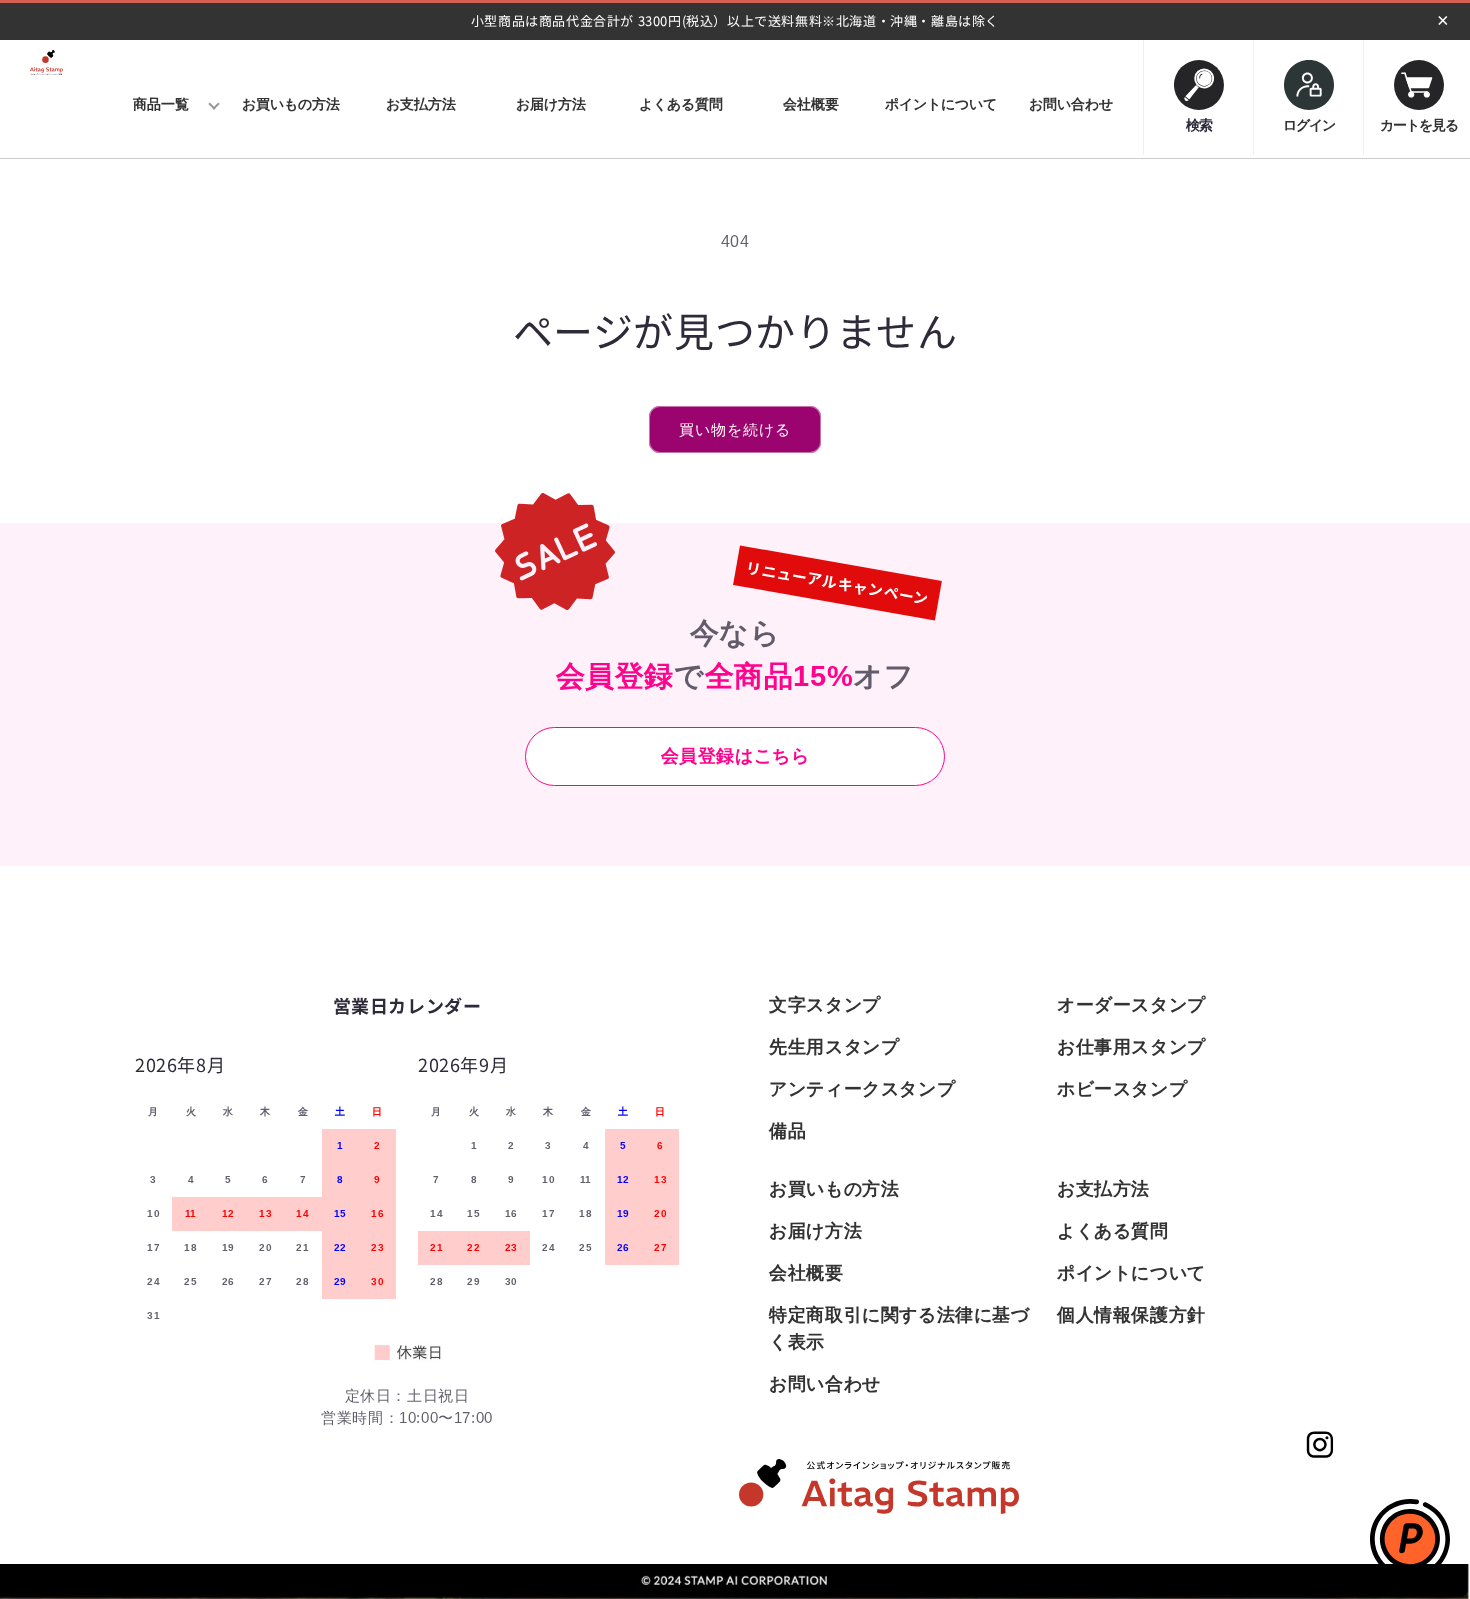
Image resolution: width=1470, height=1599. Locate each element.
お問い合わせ (825, 1384)
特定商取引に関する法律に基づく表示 (899, 1328)
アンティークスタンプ (862, 1089)
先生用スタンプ (834, 1047)
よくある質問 (1113, 1231)
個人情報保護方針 (1131, 1315)
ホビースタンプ (1122, 1089)
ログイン (1309, 125)
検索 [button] (1199, 121)
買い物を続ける (735, 429)
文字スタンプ (825, 1005)
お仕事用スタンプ (1131, 1047)
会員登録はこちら (735, 756)
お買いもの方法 (834, 1189)
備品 (787, 1131)
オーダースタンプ (1131, 1005)
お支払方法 (1103, 1189)
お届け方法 (815, 1231)
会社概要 (806, 1273)
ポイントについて (1131, 1273)
